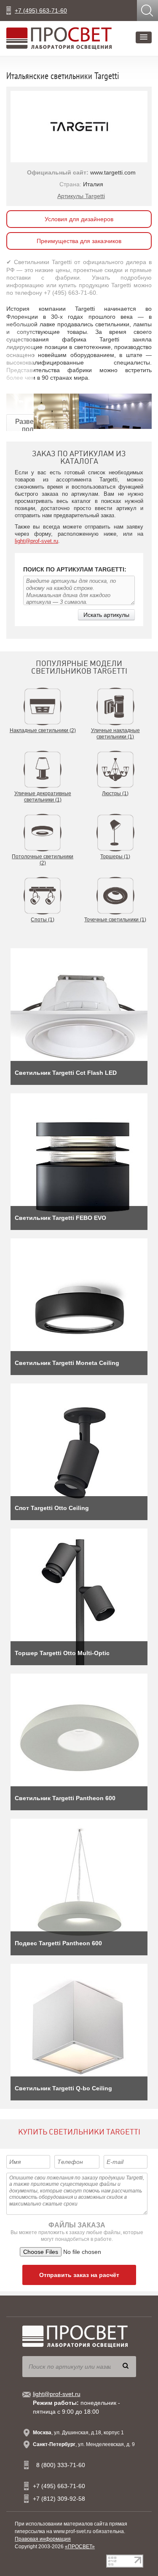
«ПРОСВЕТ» (80, 2547)
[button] (144, 37)
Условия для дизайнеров (79, 219)
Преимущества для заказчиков (79, 241)
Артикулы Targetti (81, 196)
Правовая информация (43, 2539)
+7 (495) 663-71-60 (41, 11)
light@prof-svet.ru (36, 541)
